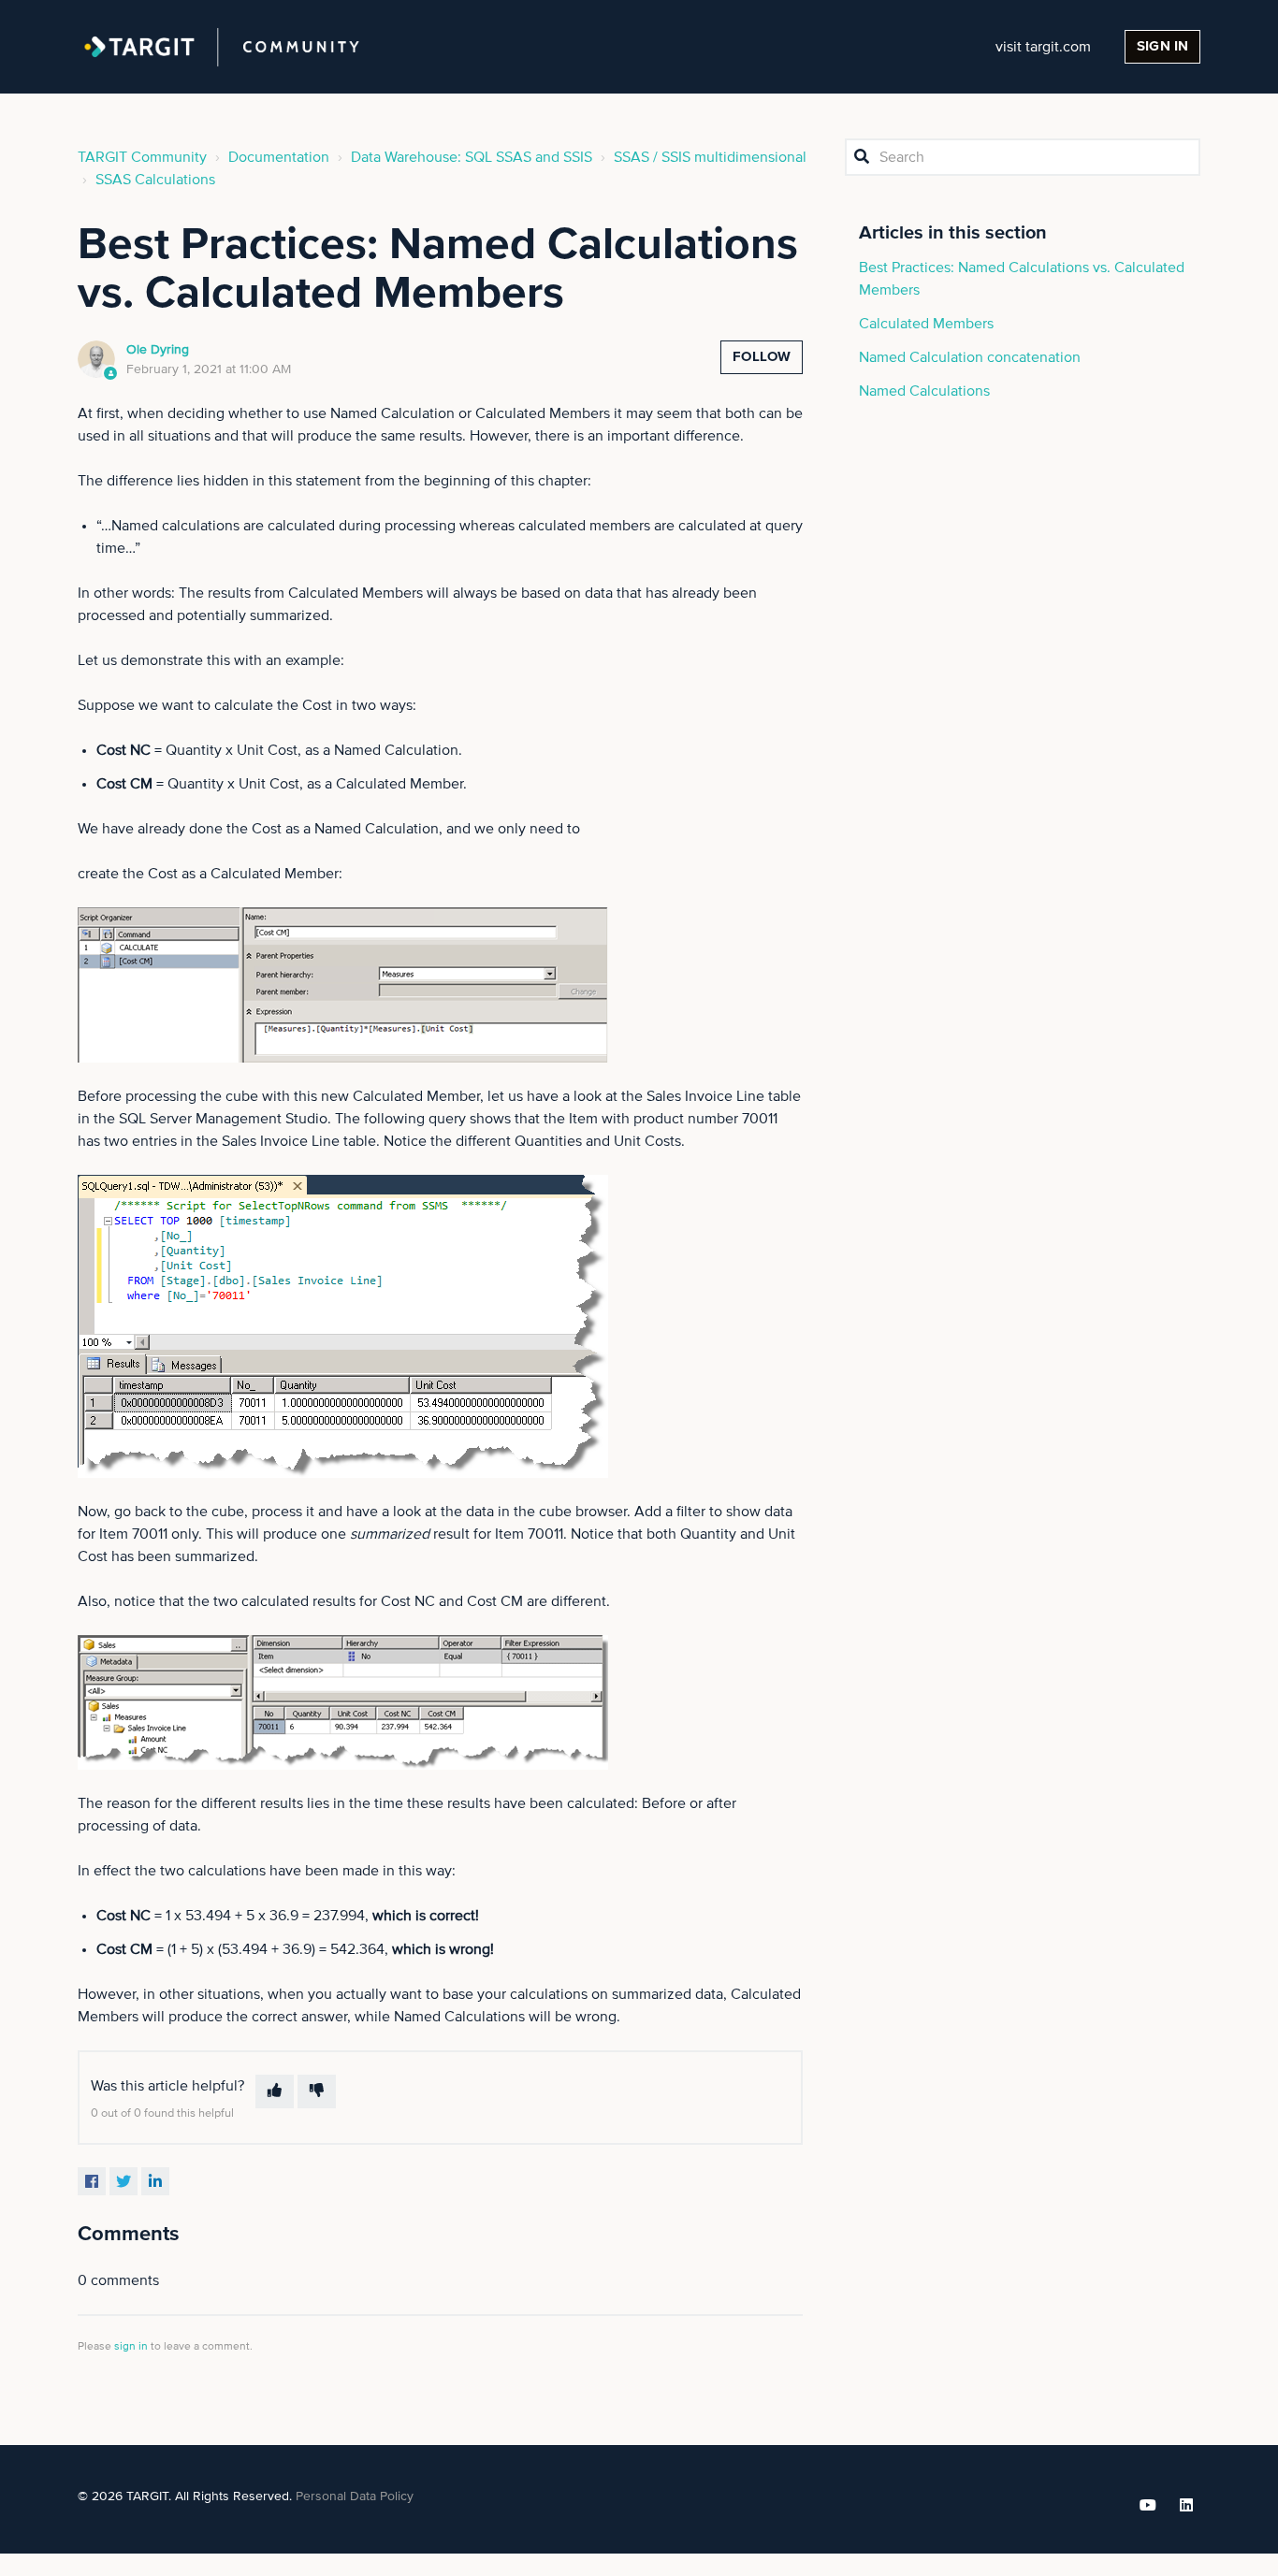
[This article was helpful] (275, 2091)
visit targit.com (1043, 47)
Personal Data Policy (355, 2496)
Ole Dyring (158, 350)
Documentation (279, 157)
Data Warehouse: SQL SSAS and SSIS (472, 157)
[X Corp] (123, 2181)
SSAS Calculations (155, 180)
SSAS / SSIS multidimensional (710, 157)
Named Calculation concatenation (970, 357)
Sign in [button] (1162, 46)
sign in (131, 2347)
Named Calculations (924, 391)
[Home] (222, 47)
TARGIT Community (142, 157)
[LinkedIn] (155, 2181)
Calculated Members (926, 324)
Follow (762, 357)
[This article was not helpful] (317, 2091)
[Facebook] (92, 2181)
